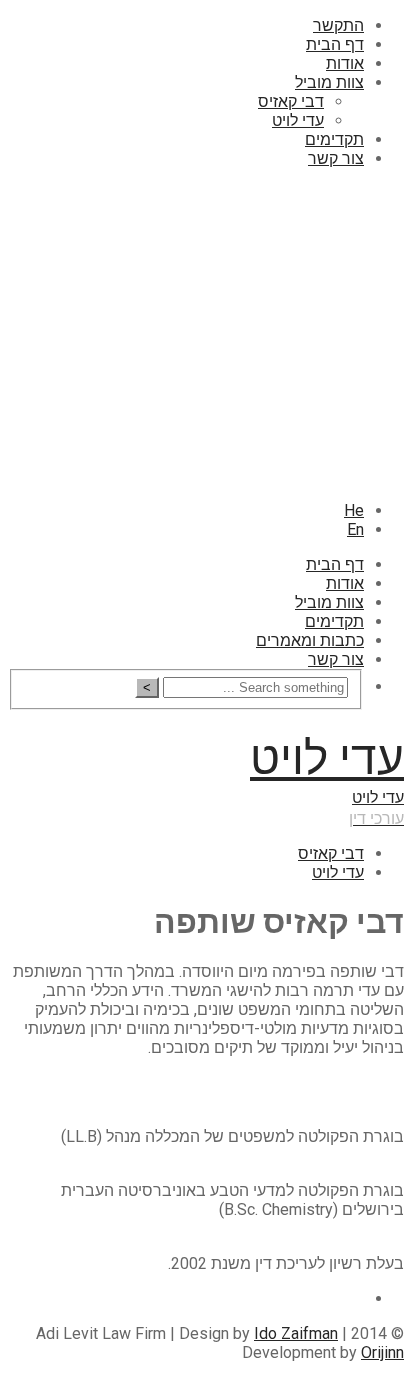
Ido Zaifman (296, 1333)
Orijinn (382, 1352)
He (354, 510)
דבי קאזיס (291, 101)
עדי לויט (298, 120)
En (355, 529)
